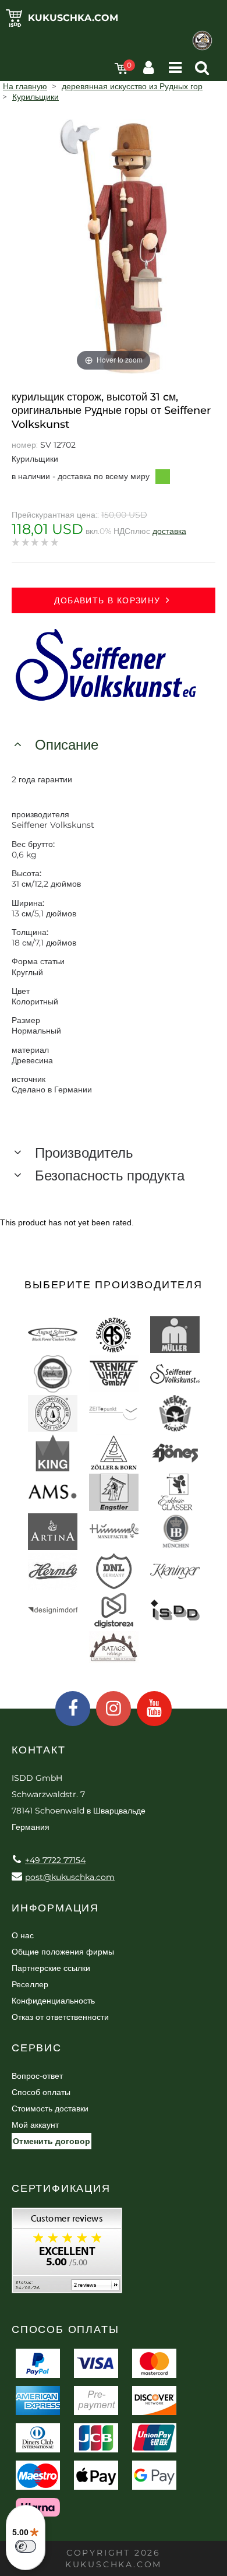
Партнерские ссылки (51, 1968)
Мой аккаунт (35, 2125)
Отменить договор (52, 2141)
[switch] (26, 2546)
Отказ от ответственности (60, 2017)
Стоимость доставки (50, 2108)
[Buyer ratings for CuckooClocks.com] (67, 2255)
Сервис (37, 2048)
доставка (169, 531)
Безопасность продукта (110, 1175)
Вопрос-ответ (37, 2076)
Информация (55, 1908)
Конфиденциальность (53, 2001)
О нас (23, 1935)
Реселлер (30, 1984)
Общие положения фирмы (63, 1952)
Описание (67, 745)
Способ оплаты (41, 2092)
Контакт (39, 1750)
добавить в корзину (107, 600)
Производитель (84, 1153)
